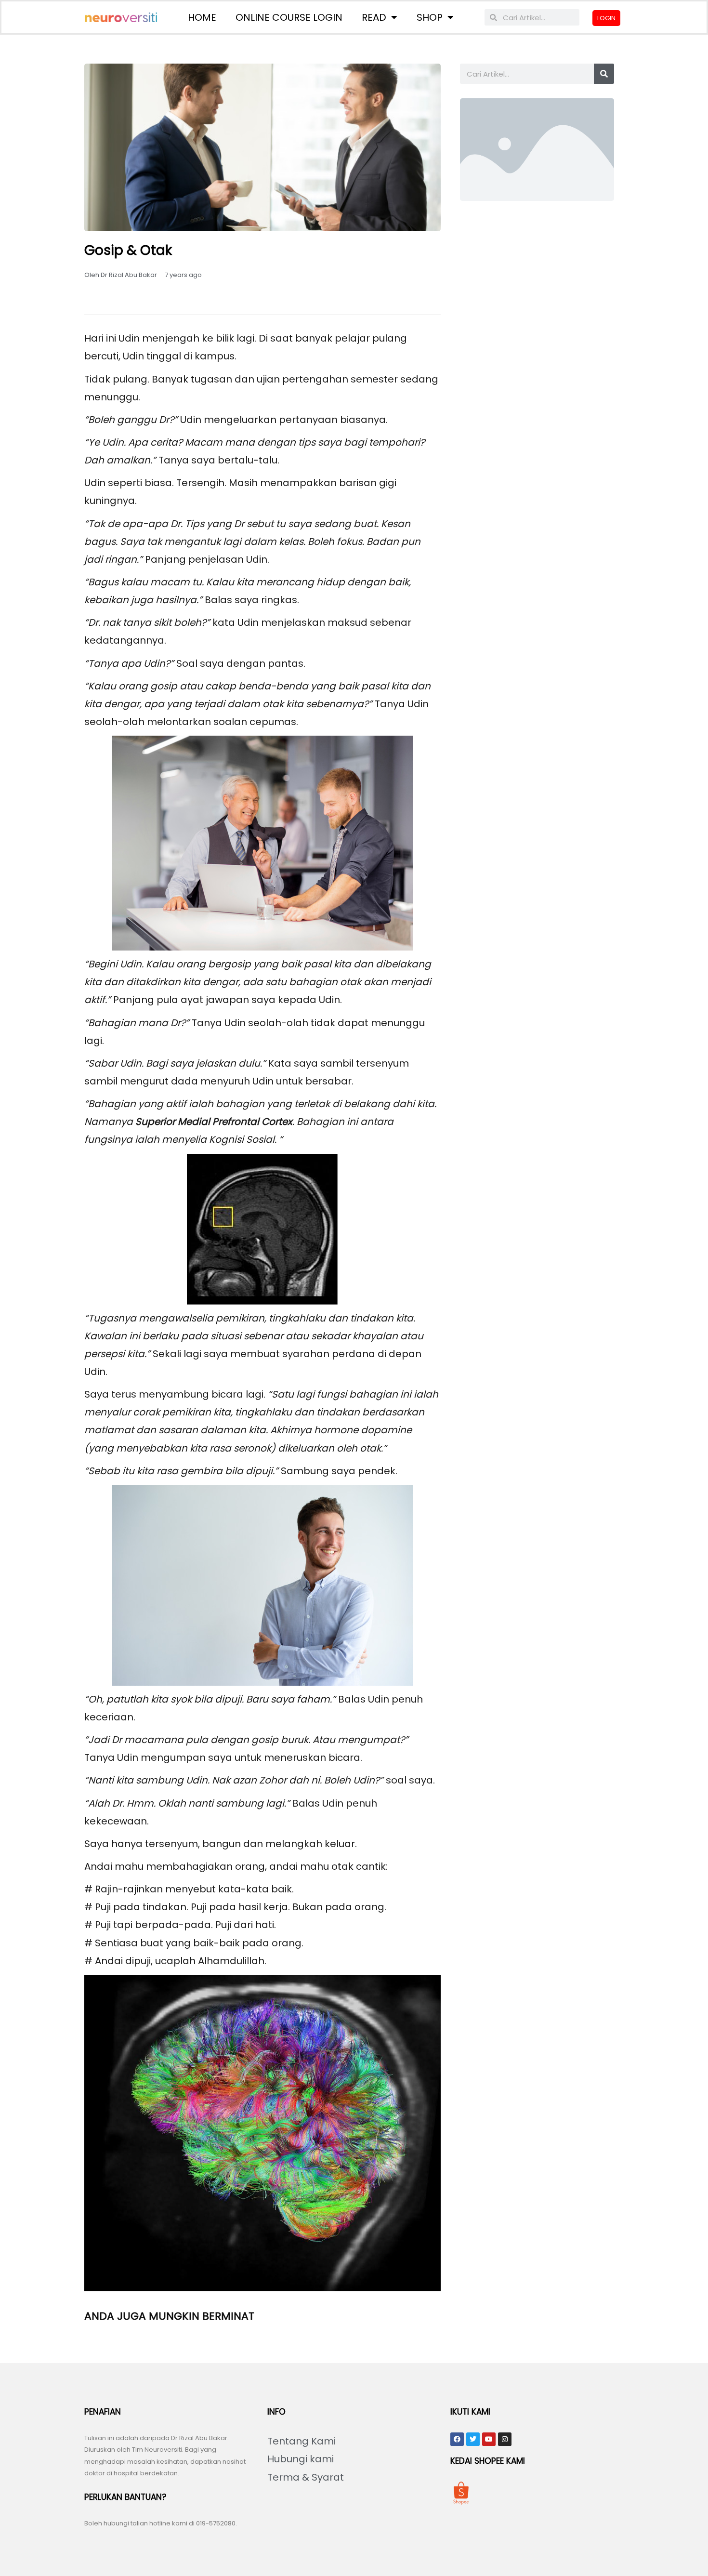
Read (374, 17)
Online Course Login (289, 17)
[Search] (604, 74)
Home (202, 17)
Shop (430, 17)
